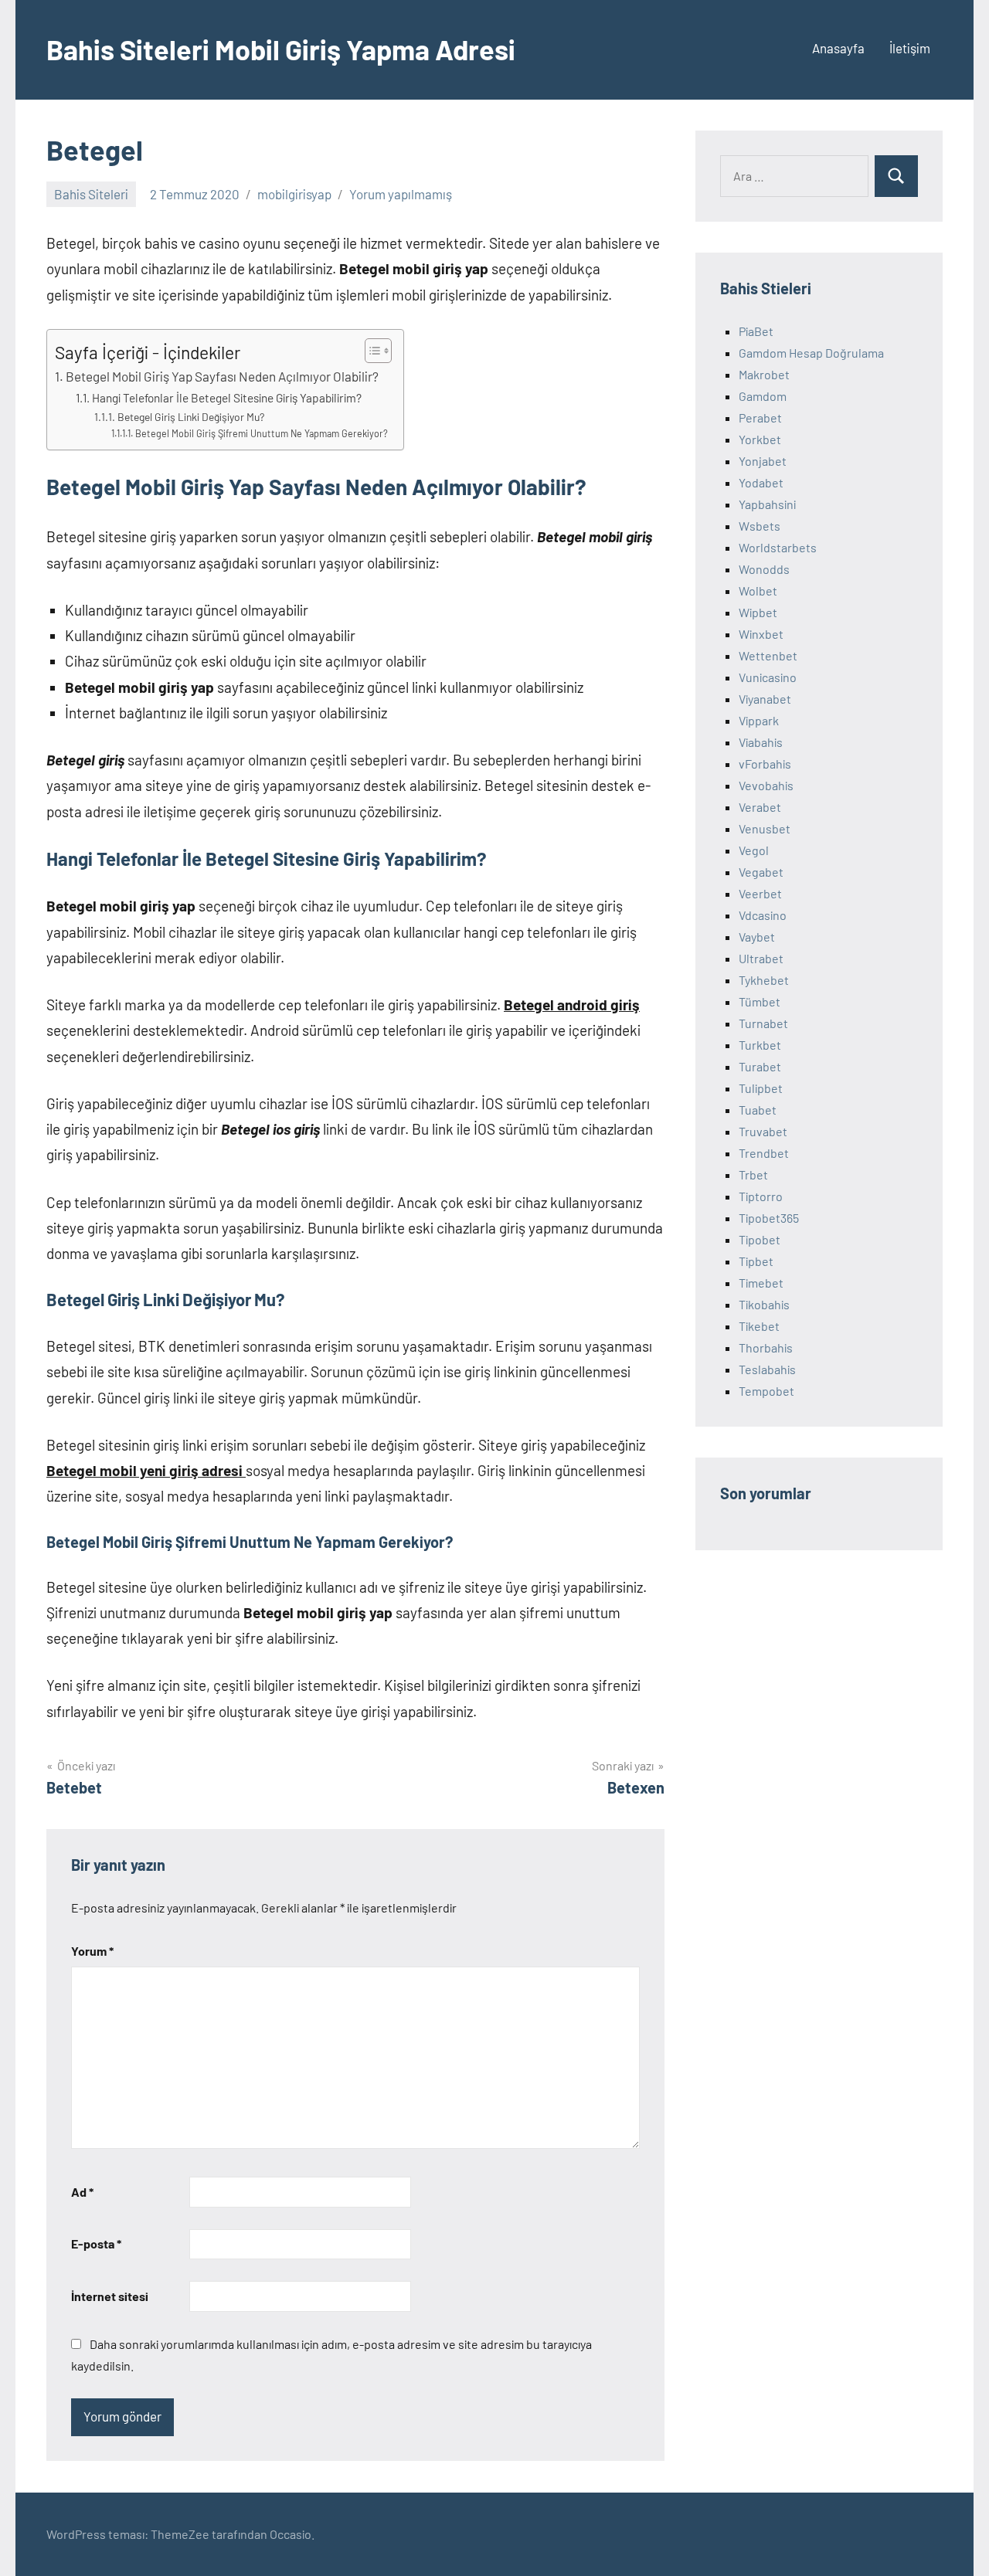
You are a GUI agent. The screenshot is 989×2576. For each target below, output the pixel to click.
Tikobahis (764, 1304)
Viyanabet (765, 699)
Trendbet (764, 1153)
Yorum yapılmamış (401, 194)
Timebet (761, 1283)
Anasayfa (838, 48)
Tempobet (766, 1391)
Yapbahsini (767, 504)
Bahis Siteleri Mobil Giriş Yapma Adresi (281, 49)
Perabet (760, 417)
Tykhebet (764, 980)
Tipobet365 (769, 1218)
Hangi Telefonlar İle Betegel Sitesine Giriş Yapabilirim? (227, 398)
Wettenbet (768, 655)
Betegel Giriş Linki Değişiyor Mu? (191, 417)
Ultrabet (761, 958)
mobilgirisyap (294, 194)
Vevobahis (766, 785)
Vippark (759, 720)
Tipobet (760, 1239)
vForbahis (765, 764)
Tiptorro (761, 1196)
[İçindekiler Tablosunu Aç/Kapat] (370, 351)
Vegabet (761, 872)
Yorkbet (760, 439)
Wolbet (758, 591)
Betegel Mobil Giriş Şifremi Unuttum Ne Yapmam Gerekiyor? (262, 433)
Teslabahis (767, 1369)
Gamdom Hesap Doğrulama (811, 353)
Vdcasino (763, 915)
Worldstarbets (778, 547)
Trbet (753, 1174)
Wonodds (764, 569)
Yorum (92, 1951)
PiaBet (756, 331)
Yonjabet (763, 461)
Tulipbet (761, 1088)
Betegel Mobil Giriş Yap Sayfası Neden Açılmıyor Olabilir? (222, 376)
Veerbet (760, 893)
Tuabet (758, 1110)
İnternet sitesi (110, 2296)
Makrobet (764, 374)
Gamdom (763, 396)
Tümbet (760, 1001)
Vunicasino (768, 677)
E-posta (96, 2243)
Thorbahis (766, 1347)
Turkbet (760, 1045)
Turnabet (763, 1023)
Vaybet (757, 937)
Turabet (760, 1066)
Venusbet (765, 828)
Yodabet (761, 482)
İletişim (910, 48)
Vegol (754, 850)
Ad (82, 2192)
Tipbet (756, 1261)
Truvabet (763, 1131)
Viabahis (761, 742)
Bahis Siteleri (91, 194)
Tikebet (759, 1326)
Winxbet (761, 634)
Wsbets (760, 526)
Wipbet (758, 612)
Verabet (760, 807)
